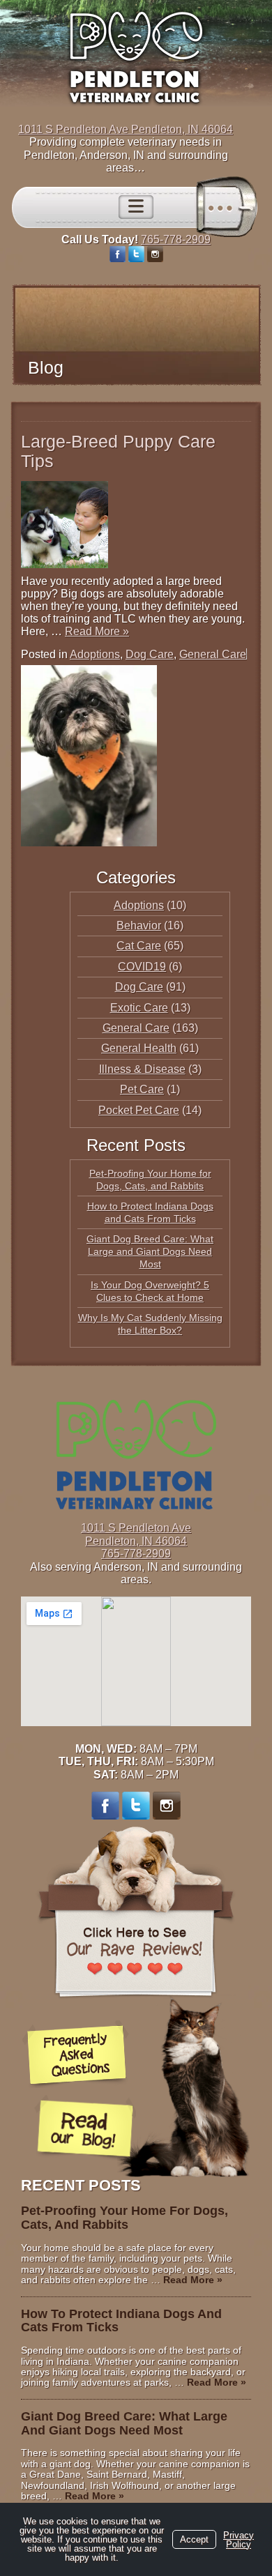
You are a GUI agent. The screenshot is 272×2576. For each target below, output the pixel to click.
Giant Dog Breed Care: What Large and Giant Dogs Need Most (150, 1251)
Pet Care (142, 1089)
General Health (139, 1048)
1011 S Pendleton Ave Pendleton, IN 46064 (126, 129)
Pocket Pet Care (139, 1110)
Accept (194, 2539)
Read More (97, 631)
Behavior (139, 925)
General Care (213, 654)
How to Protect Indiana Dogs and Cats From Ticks (121, 2321)
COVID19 (142, 967)
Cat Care (139, 946)
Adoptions (95, 654)
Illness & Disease (142, 1069)
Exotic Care (139, 1008)
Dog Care (150, 654)
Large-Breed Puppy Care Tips (118, 451)
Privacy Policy (239, 2540)
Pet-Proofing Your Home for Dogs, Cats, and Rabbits (124, 2218)
